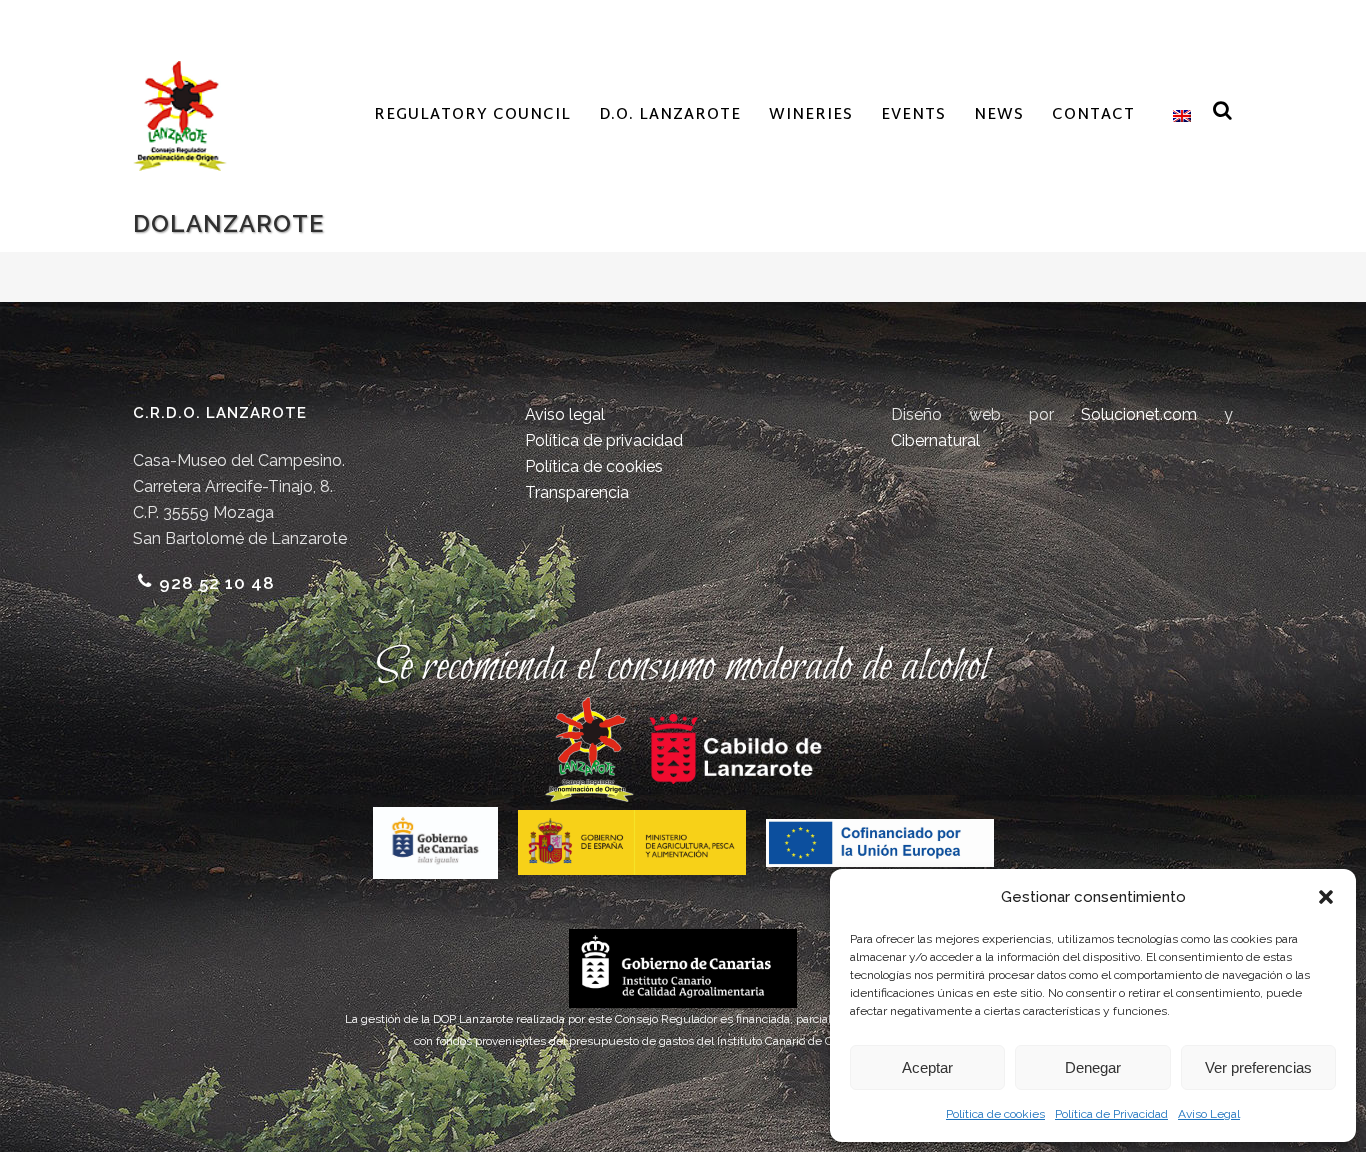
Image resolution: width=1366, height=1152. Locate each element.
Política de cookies (995, 1114)
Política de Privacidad (1111, 1114)
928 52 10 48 (217, 583)
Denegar (1093, 1067)
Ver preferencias (1258, 1067)
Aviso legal (565, 414)
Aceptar (927, 1067)
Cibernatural (935, 440)
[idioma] (1177, 116)
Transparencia (577, 492)
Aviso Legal (1209, 1114)
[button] (1326, 897)
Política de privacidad (604, 440)
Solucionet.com (1139, 414)
